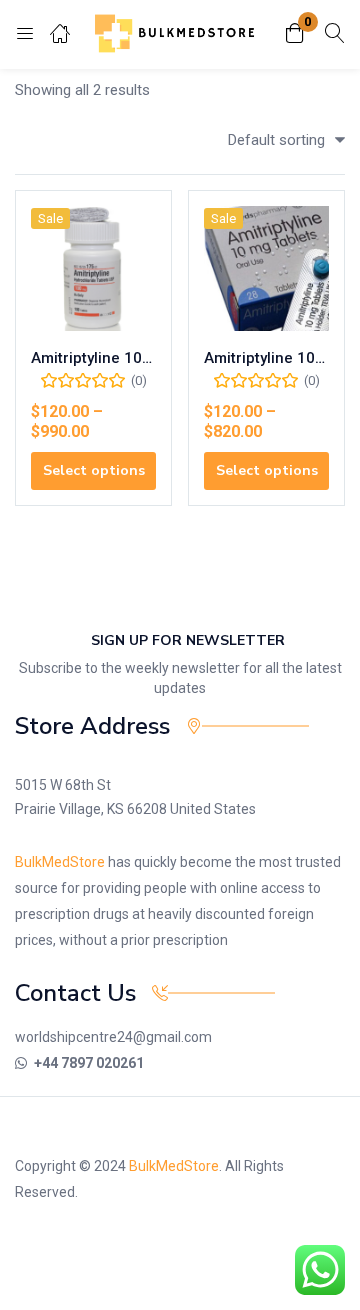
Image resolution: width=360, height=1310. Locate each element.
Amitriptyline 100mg (93, 358)
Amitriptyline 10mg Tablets (266, 358)
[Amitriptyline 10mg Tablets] (266, 268)
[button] (295, 34)
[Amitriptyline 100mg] (93, 268)
